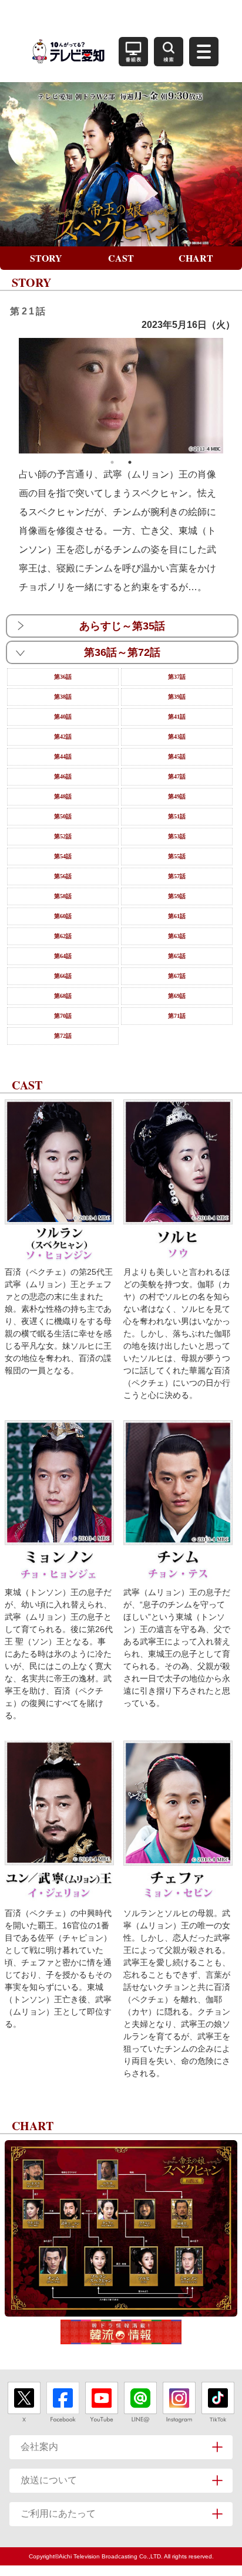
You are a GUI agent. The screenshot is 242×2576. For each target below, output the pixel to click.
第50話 (63, 816)
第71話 (177, 1016)
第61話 (177, 916)
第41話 (177, 717)
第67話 (177, 976)
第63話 (177, 936)
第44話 (63, 756)
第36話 (63, 677)
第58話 (63, 896)
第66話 (63, 976)
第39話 (177, 697)
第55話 (177, 856)
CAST (121, 258)
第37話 (177, 677)
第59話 (177, 896)
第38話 (63, 697)
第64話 (63, 956)
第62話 (63, 936)
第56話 (63, 876)
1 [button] (112, 462)
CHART (196, 258)
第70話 (63, 1016)
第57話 (177, 876)
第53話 (177, 836)
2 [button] (130, 462)
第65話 (177, 956)
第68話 (63, 996)
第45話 (177, 756)
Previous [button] (10, 396)
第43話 (177, 737)
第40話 (63, 717)
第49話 (177, 796)
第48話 (63, 796)
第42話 (63, 737)
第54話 (63, 856)
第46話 (63, 776)
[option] (121, 395)
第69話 (177, 996)
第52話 (63, 836)
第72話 (63, 1036)
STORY (46, 258)
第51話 (177, 816)
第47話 (177, 776)
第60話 (63, 916)
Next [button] (232, 396)
